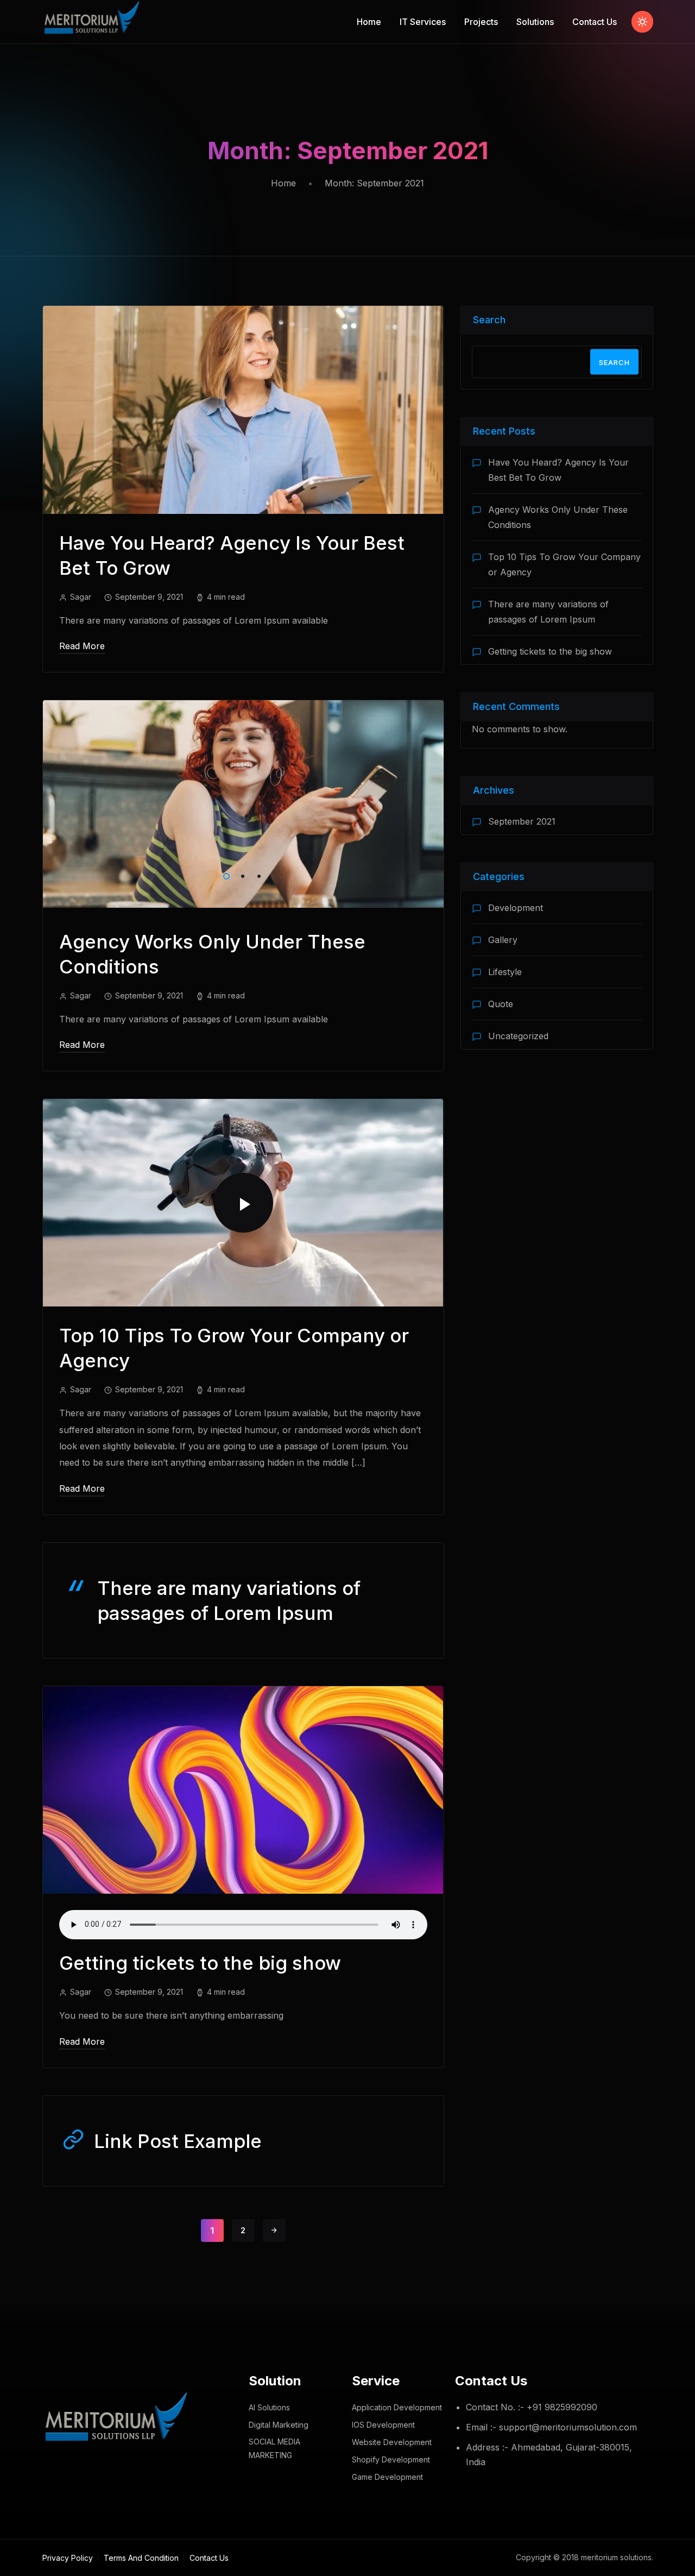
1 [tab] (224, 875)
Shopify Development (391, 2459)
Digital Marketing (279, 2425)
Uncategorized (518, 1036)
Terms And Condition (141, 2558)
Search (489, 320)
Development (516, 908)
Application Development (397, 2407)
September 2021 (522, 821)
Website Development (392, 2442)
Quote (501, 1004)
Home (369, 22)
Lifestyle (505, 972)
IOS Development (383, 2425)
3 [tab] (257, 875)
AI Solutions (269, 2407)
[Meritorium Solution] (93, 22)
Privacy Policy (68, 2558)
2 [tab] (241, 875)
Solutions (535, 22)
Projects (481, 22)
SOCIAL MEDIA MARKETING (274, 2448)
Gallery (503, 940)
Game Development (387, 2477)
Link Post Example (178, 2141)
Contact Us (595, 22)
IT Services (423, 22)
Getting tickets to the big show (200, 1963)
